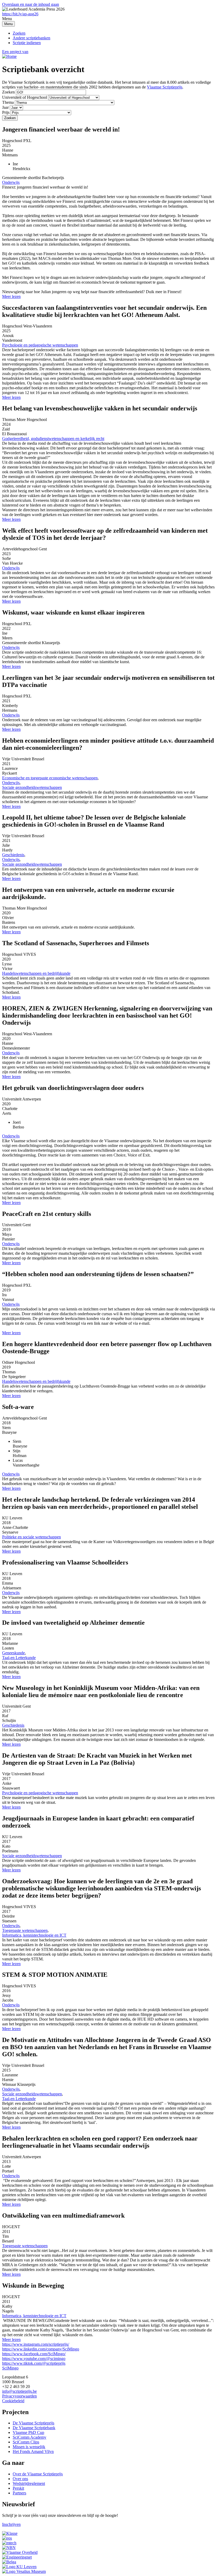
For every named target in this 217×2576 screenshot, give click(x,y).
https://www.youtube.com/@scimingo (34, 2359)
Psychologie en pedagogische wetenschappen (40, 345)
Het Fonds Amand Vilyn (33, 2451)
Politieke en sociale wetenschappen (31, 1537)
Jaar (5, 107)
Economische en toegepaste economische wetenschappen (50, 778)
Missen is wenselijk (29, 2447)
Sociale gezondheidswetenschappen (32, 787)
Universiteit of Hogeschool (25, 97)
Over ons (20, 2479)
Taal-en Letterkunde (19, 1658)
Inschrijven (11, 2524)
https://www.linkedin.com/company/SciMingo (41, 2349)
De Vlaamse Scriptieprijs (33, 2423)
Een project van (15, 52)
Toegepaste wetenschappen (25, 1930)
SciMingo (10, 2368)
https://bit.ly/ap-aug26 (20, 14)
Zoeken (19, 33)
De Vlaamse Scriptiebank (34, 2428)
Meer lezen (11, 296)
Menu (8, 24)
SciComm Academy (30, 2437)
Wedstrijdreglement (29, 2483)
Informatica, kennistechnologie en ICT (34, 1935)
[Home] (9, 56)
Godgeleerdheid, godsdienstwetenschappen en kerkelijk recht (53, 439)
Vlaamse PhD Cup (28, 2432)
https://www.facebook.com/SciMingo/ (34, 2354)
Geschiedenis (13, 855)
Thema (8, 102)
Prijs (6, 112)
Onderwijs (11, 182)
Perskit (18, 2488)
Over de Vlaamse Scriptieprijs (38, 2474)
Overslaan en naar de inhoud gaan (31, 4)
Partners (19, 2493)
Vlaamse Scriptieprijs (165, 87)
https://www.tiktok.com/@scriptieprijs (34, 2363)
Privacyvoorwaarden (19, 2396)
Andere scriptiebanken (31, 38)
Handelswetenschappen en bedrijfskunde (36, 973)
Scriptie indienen (27, 43)
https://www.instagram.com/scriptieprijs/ (36, 2344)
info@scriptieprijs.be (19, 2391)
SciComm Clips (26, 2442)
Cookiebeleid (13, 2401)
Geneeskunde (13, 1653)
